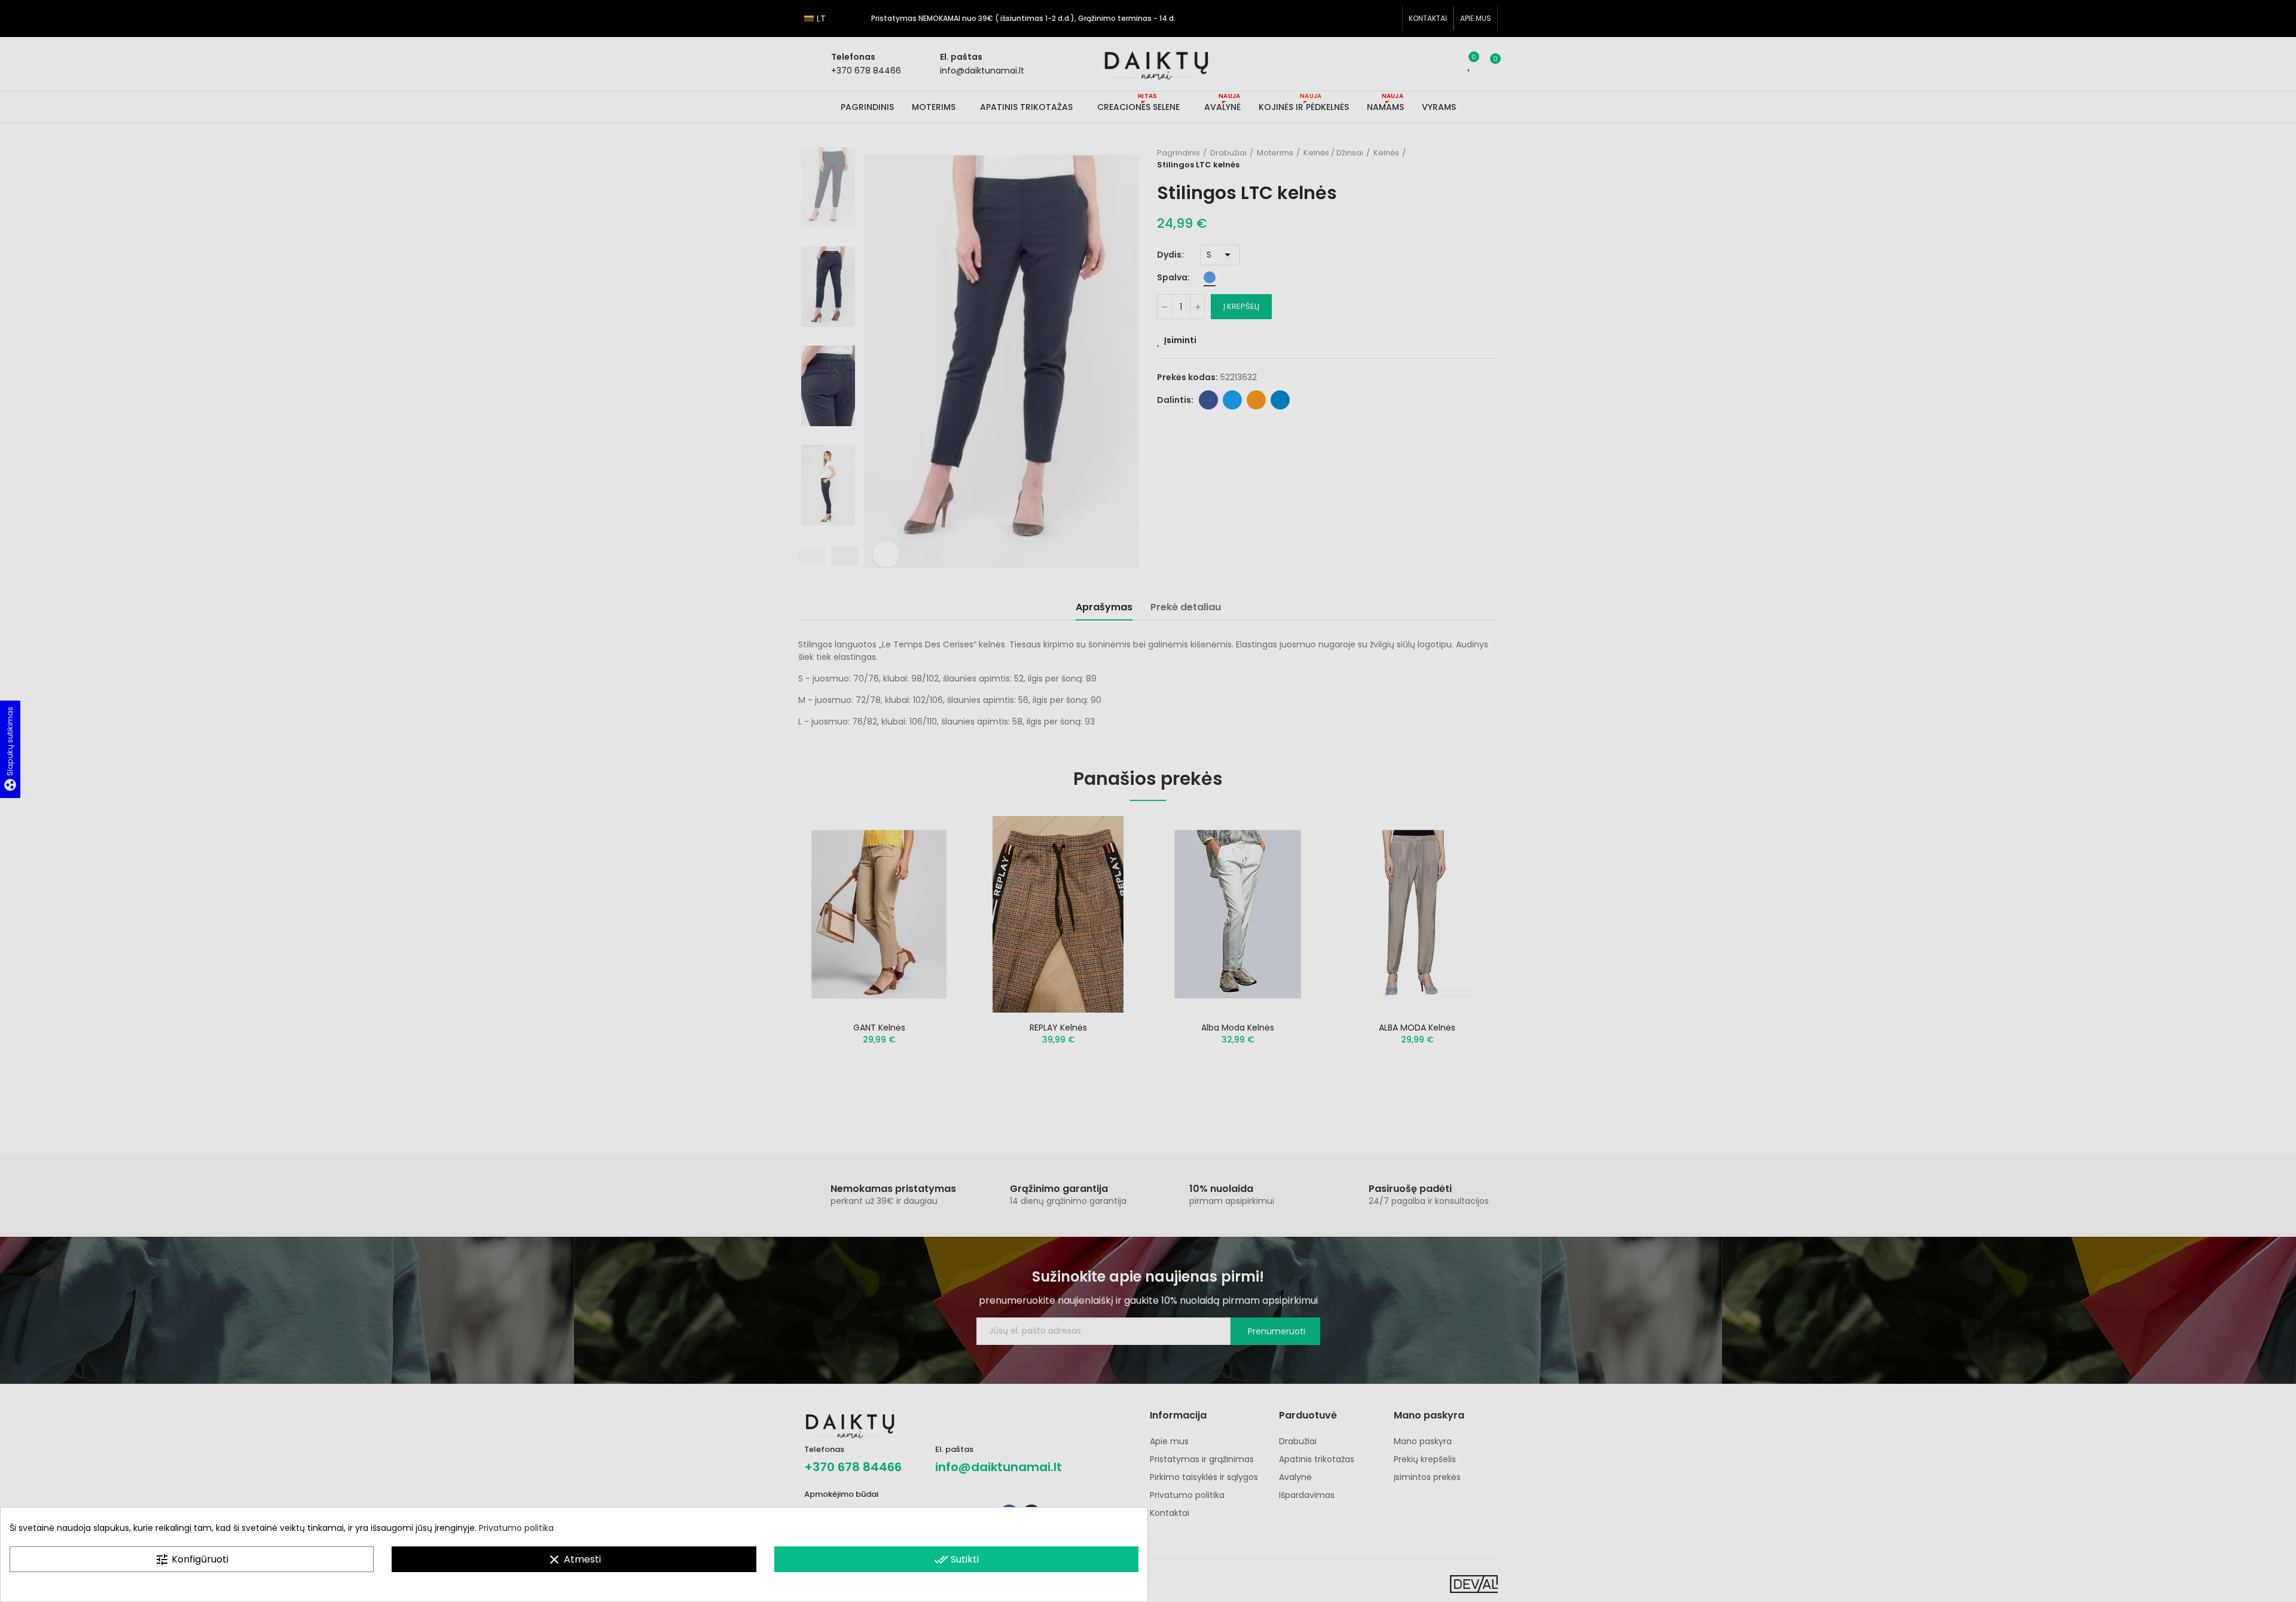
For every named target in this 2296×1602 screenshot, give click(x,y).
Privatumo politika (516, 1528)
